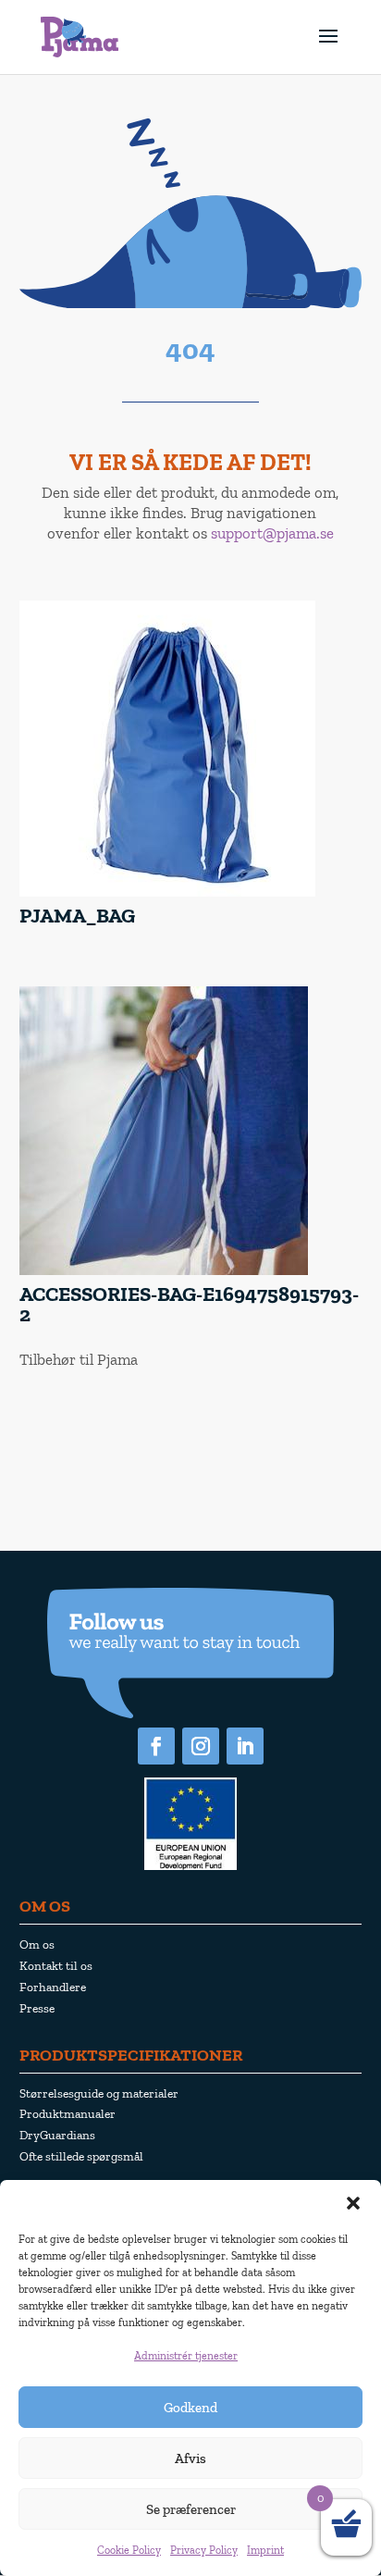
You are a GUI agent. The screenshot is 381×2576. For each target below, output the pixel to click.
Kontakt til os (56, 1965)
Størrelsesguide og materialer (99, 2093)
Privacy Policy (204, 2550)
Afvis (190, 2458)
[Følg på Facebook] (156, 1746)
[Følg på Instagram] (201, 1746)
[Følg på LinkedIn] (245, 1746)
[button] (353, 2203)
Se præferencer (191, 2509)
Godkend (190, 2408)
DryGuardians (57, 2135)
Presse (37, 2008)
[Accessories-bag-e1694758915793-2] (164, 1271)
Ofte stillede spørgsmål (81, 2156)
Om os (37, 1944)
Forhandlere (53, 1987)
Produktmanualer (68, 2113)
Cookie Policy (129, 2550)
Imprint (265, 2550)
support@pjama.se (272, 533)
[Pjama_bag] (167, 892)
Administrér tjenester (186, 2356)
